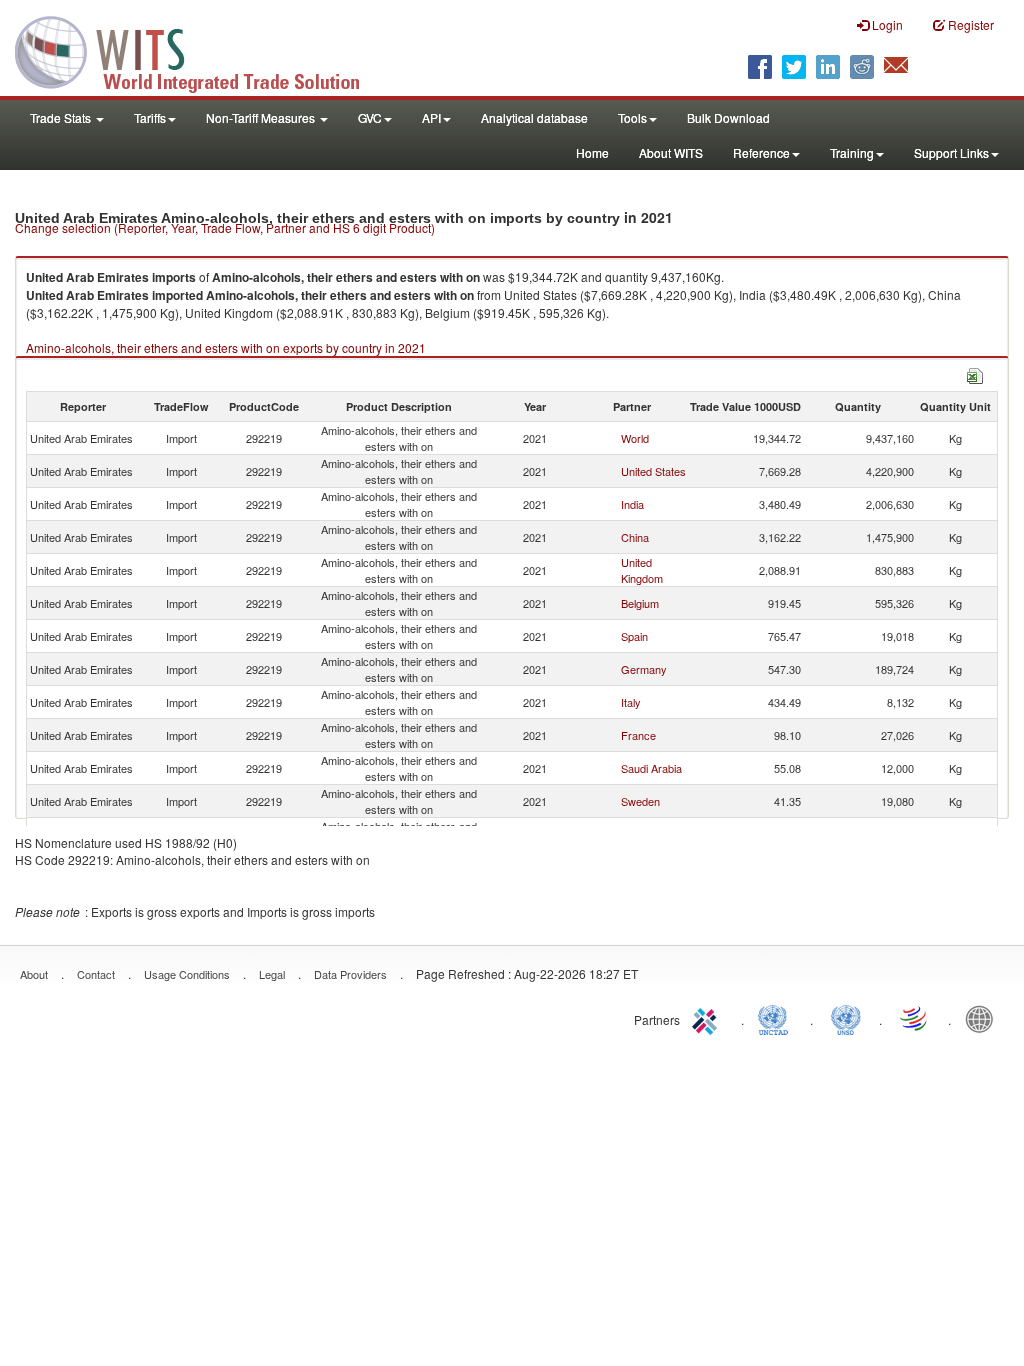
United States (653, 471)
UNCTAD (777, 1018)
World (635, 438)
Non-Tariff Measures (262, 117)
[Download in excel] (975, 373)
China (635, 537)
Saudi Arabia (651, 768)
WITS (200, 50)
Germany (644, 669)
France (638, 735)
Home (592, 152)
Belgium (640, 603)
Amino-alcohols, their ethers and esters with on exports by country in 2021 (226, 347)
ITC (708, 1018)
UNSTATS (846, 1018)
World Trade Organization (915, 1018)
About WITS (671, 152)
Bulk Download (728, 117)
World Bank (984, 1018)
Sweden (640, 801)
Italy (631, 702)
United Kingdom (642, 570)
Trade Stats (62, 117)
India (632, 504)
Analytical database (534, 117)
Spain (634, 636)
